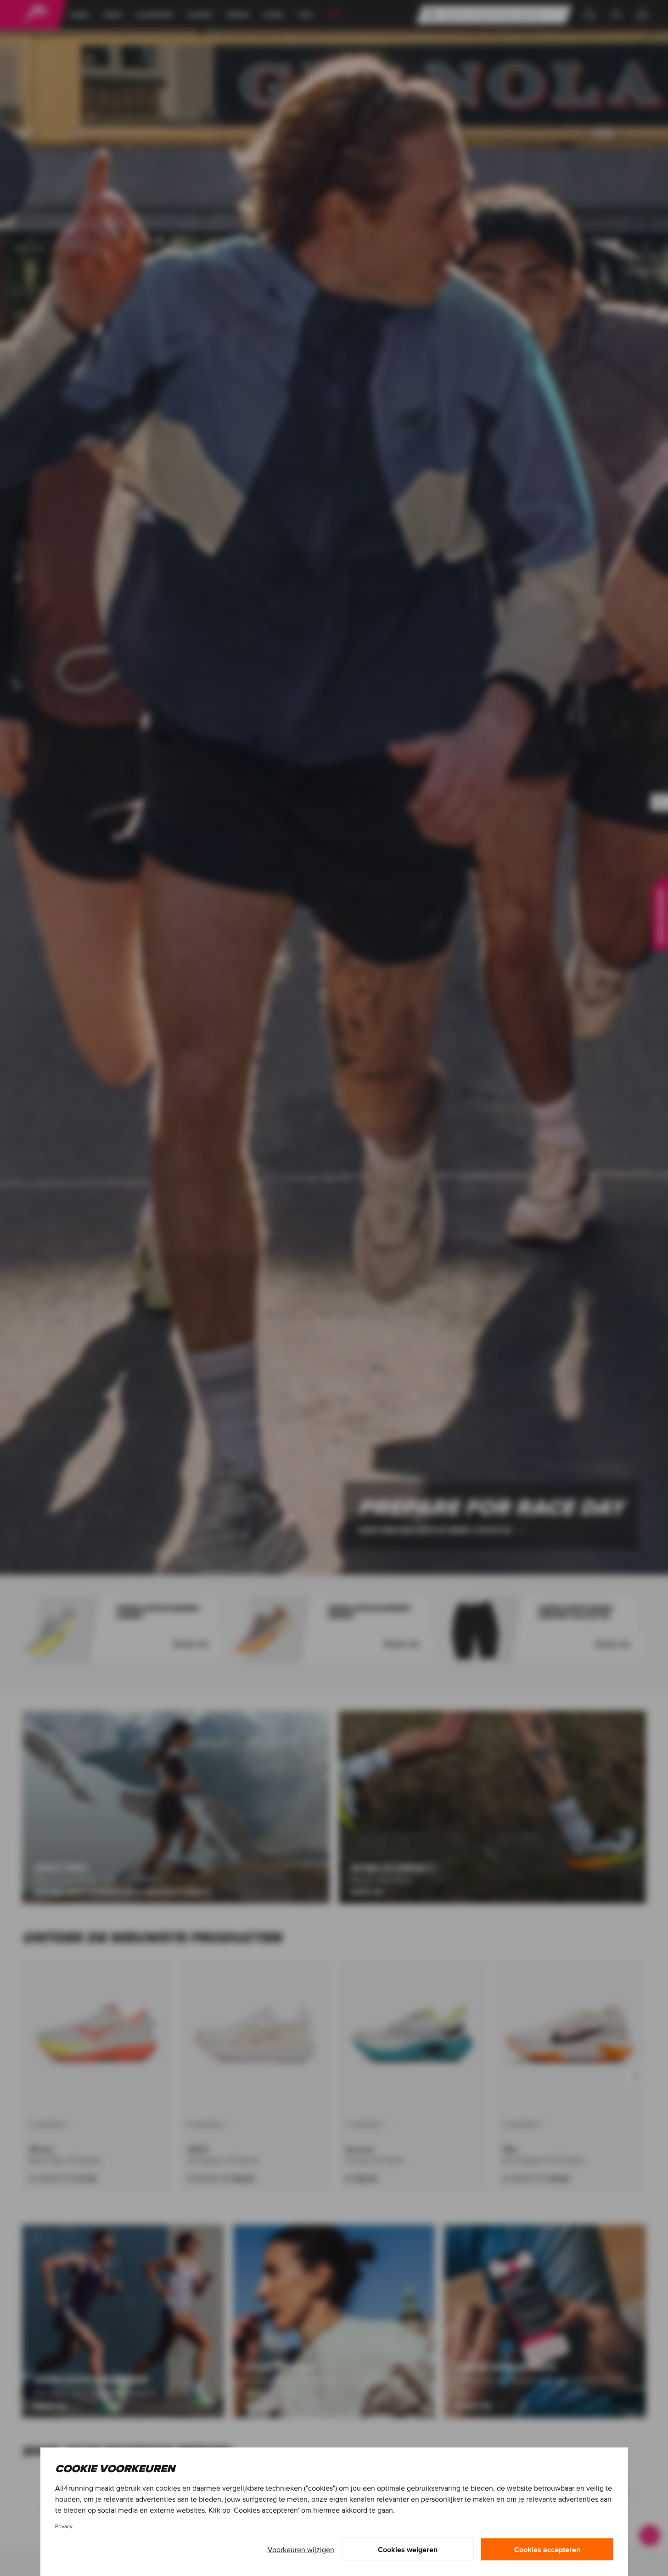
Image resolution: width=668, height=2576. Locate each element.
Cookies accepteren (547, 2549)
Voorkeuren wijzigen (301, 2549)
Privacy (64, 2526)
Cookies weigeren (408, 2549)
